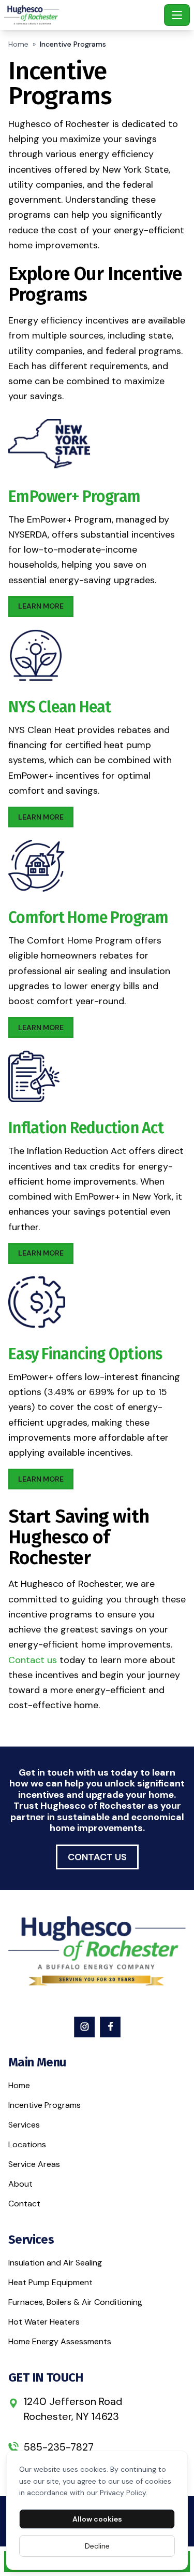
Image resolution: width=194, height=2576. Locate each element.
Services (24, 2125)
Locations (27, 2144)
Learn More (41, 606)
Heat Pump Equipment (50, 2282)
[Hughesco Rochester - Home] (82, 15)
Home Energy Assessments (60, 2341)
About (20, 2184)
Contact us (33, 1660)
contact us (97, 1857)
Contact (24, 2204)
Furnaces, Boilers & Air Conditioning (75, 2302)
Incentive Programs (44, 2105)
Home (18, 44)
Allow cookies (97, 2519)
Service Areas (34, 2164)
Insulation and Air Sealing (55, 2263)
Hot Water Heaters (44, 2322)
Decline (97, 2546)
